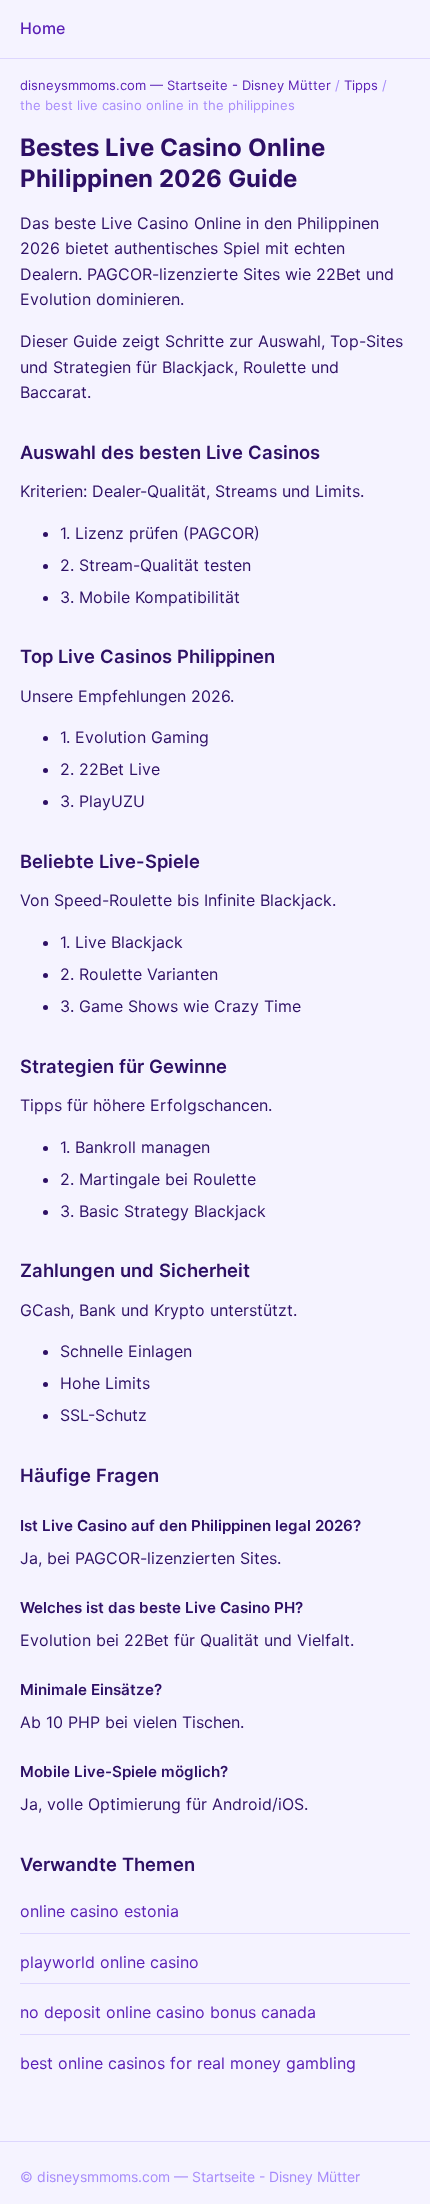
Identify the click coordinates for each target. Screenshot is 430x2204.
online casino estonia (99, 1911)
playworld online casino (109, 1962)
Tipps (361, 85)
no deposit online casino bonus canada (168, 2012)
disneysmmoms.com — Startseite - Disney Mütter (175, 85)
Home (42, 28)
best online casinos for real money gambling (188, 2063)
